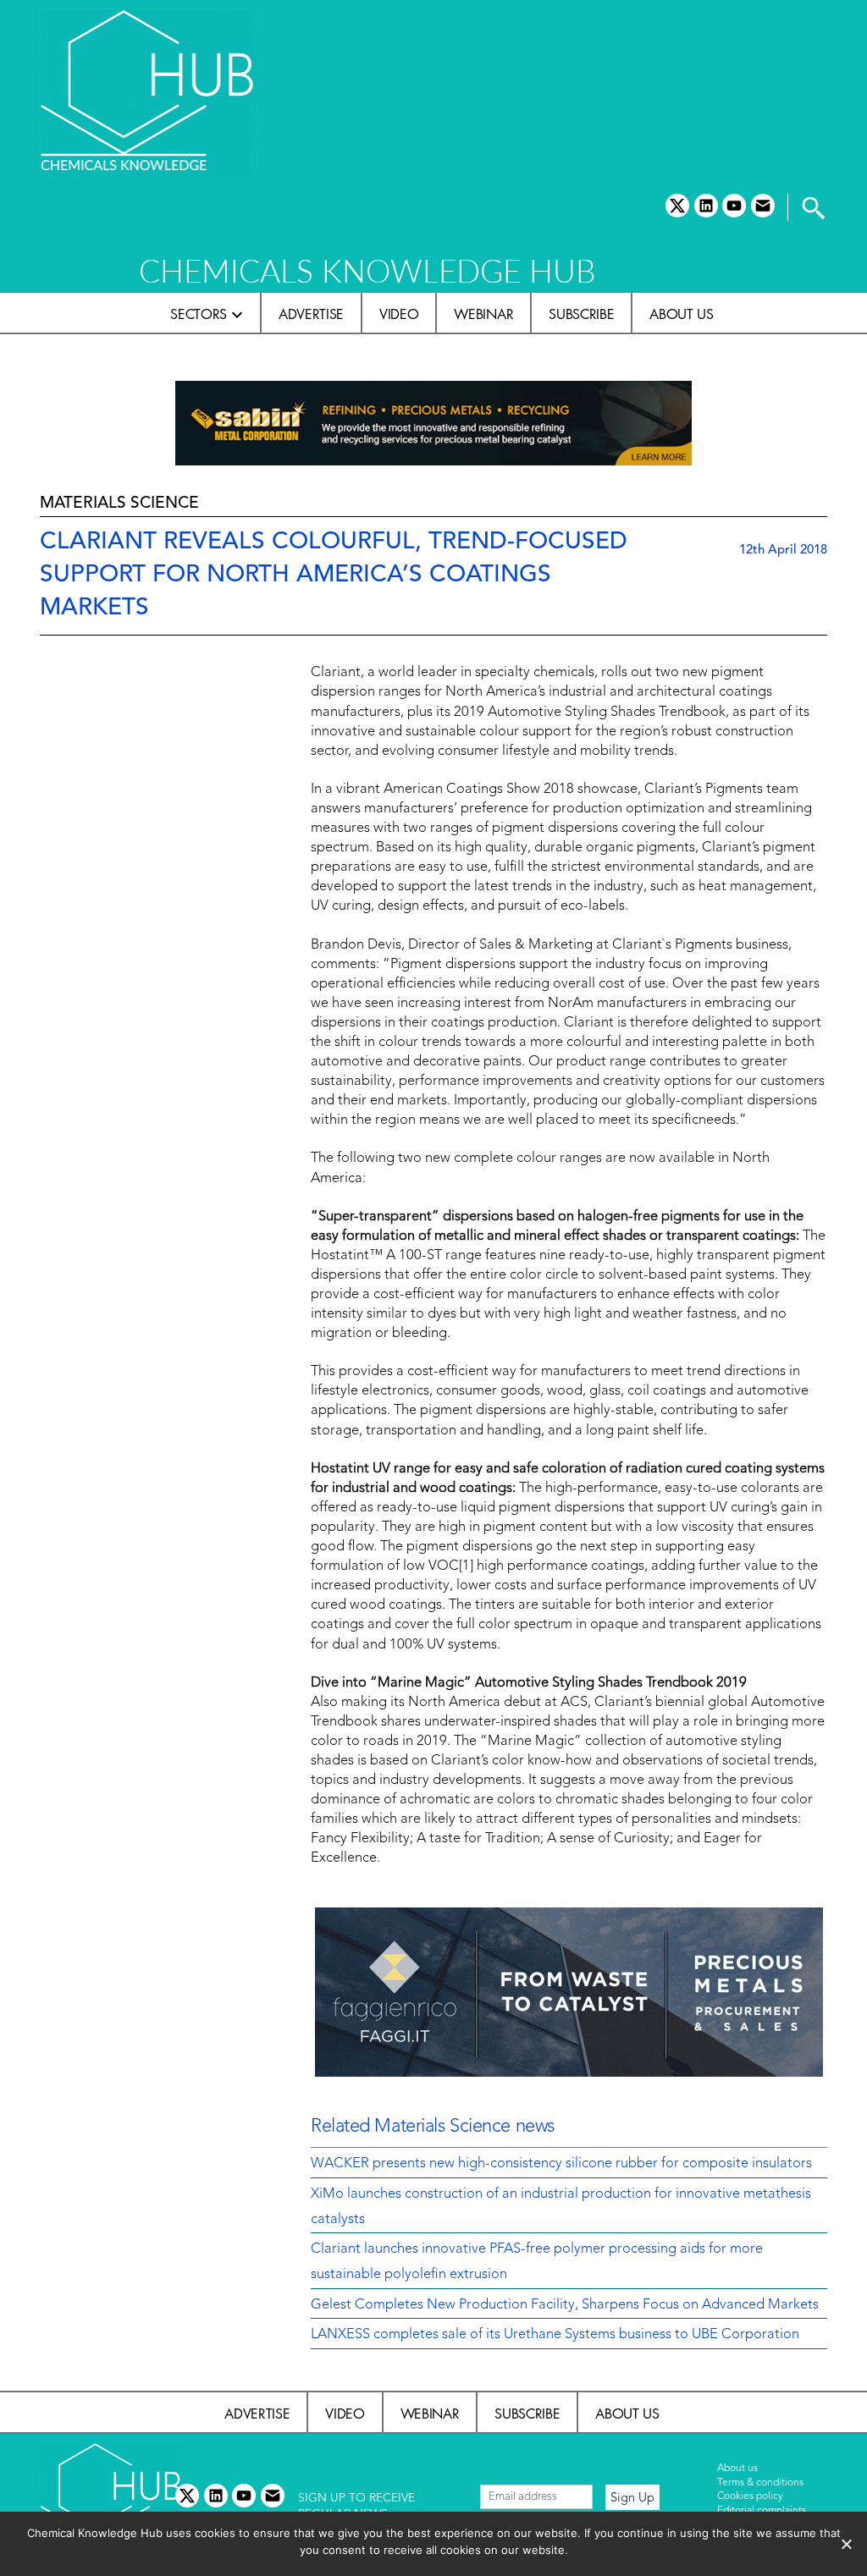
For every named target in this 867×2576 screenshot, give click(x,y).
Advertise (311, 314)
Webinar (483, 314)
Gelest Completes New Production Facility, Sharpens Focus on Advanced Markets (565, 2305)
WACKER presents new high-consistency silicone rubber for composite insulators (561, 2164)
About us (681, 314)
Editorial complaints (762, 2511)
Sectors (199, 314)
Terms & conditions (760, 2483)
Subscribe (581, 314)
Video (399, 314)
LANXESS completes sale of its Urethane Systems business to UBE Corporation (555, 2335)
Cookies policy (750, 2496)
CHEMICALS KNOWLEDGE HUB (367, 270)
